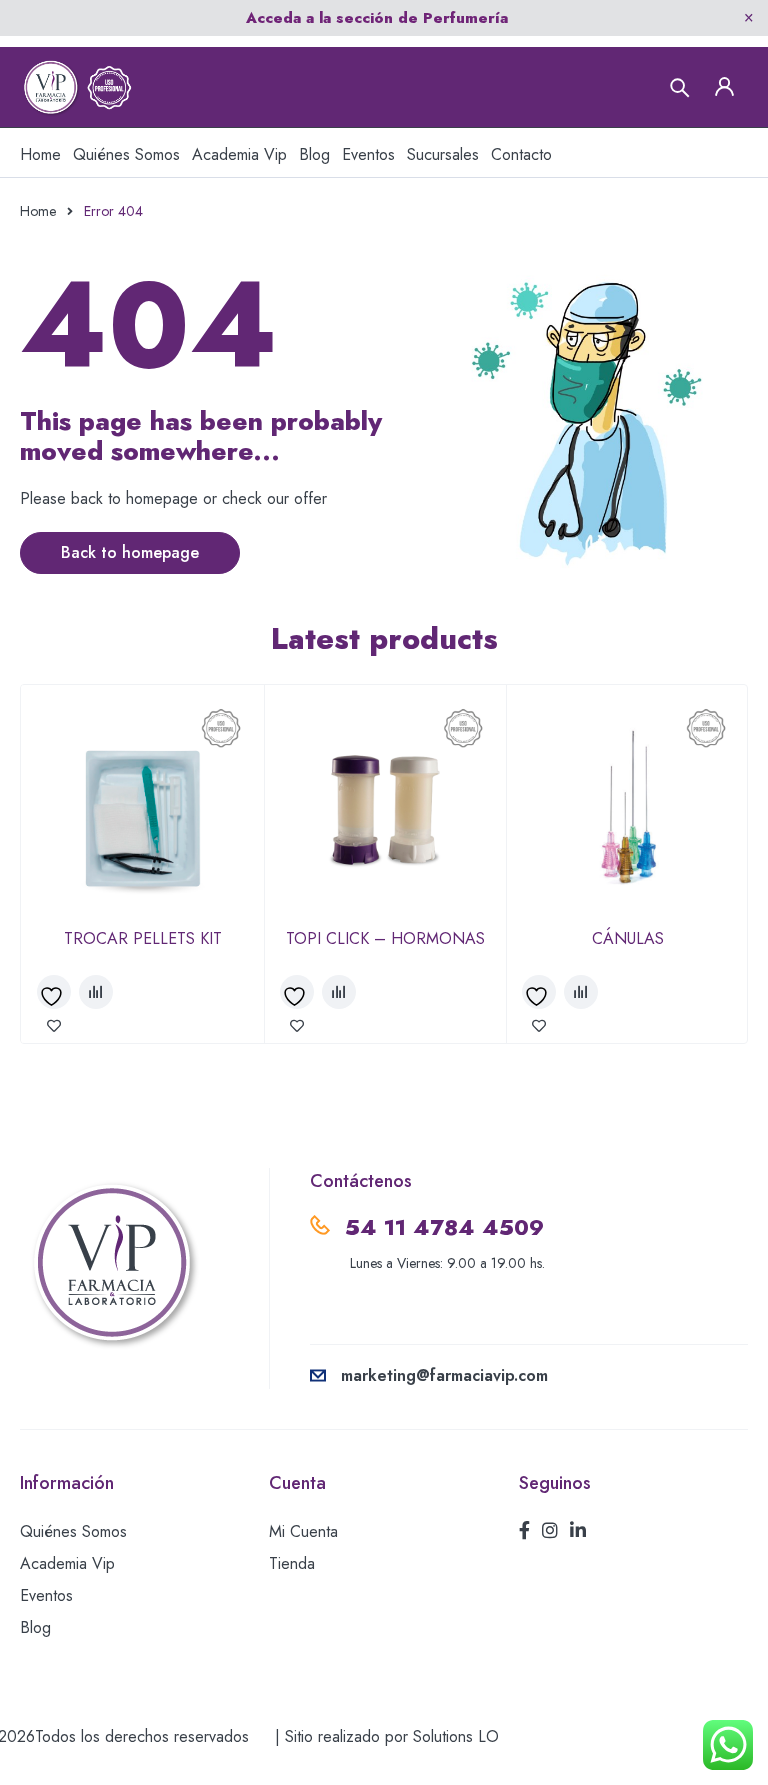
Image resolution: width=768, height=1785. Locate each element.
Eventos (46, 1595)
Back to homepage (130, 552)
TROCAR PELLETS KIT (143, 938)
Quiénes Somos (73, 1531)
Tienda (292, 1563)
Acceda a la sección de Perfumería (377, 18)
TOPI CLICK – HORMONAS (385, 938)
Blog (35, 1627)
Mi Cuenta (303, 1531)
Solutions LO (456, 1736)
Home (38, 211)
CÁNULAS (628, 938)
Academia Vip (67, 1563)
